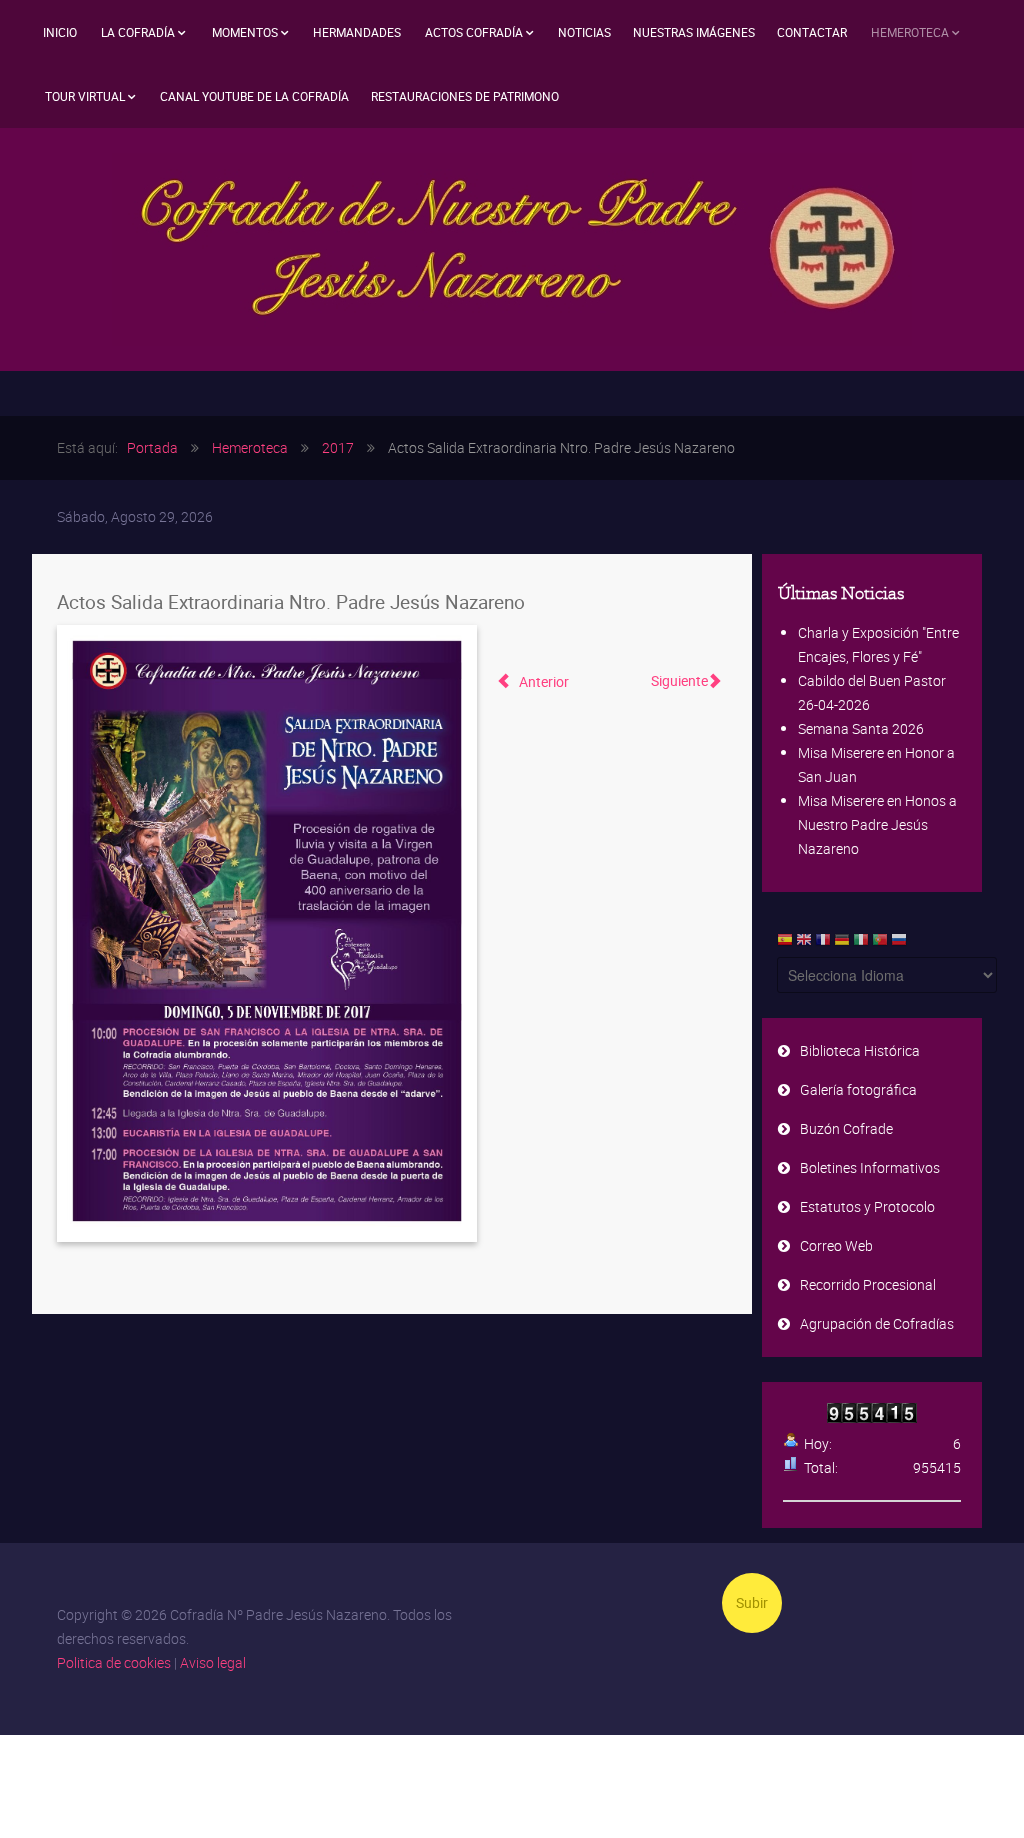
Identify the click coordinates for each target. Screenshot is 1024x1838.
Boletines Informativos (870, 1167)
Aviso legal (213, 1662)
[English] (804, 944)
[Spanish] (785, 944)
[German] (842, 944)
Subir (752, 1602)
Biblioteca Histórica (860, 1050)
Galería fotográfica (858, 1089)
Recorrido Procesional (868, 1284)
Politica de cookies (114, 1662)
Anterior (542, 681)
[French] (823, 944)
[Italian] (861, 944)
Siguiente (679, 680)
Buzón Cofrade (846, 1128)
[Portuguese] (880, 944)
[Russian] (899, 944)
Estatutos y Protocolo (867, 1206)
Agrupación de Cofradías (877, 1323)
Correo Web (836, 1245)
